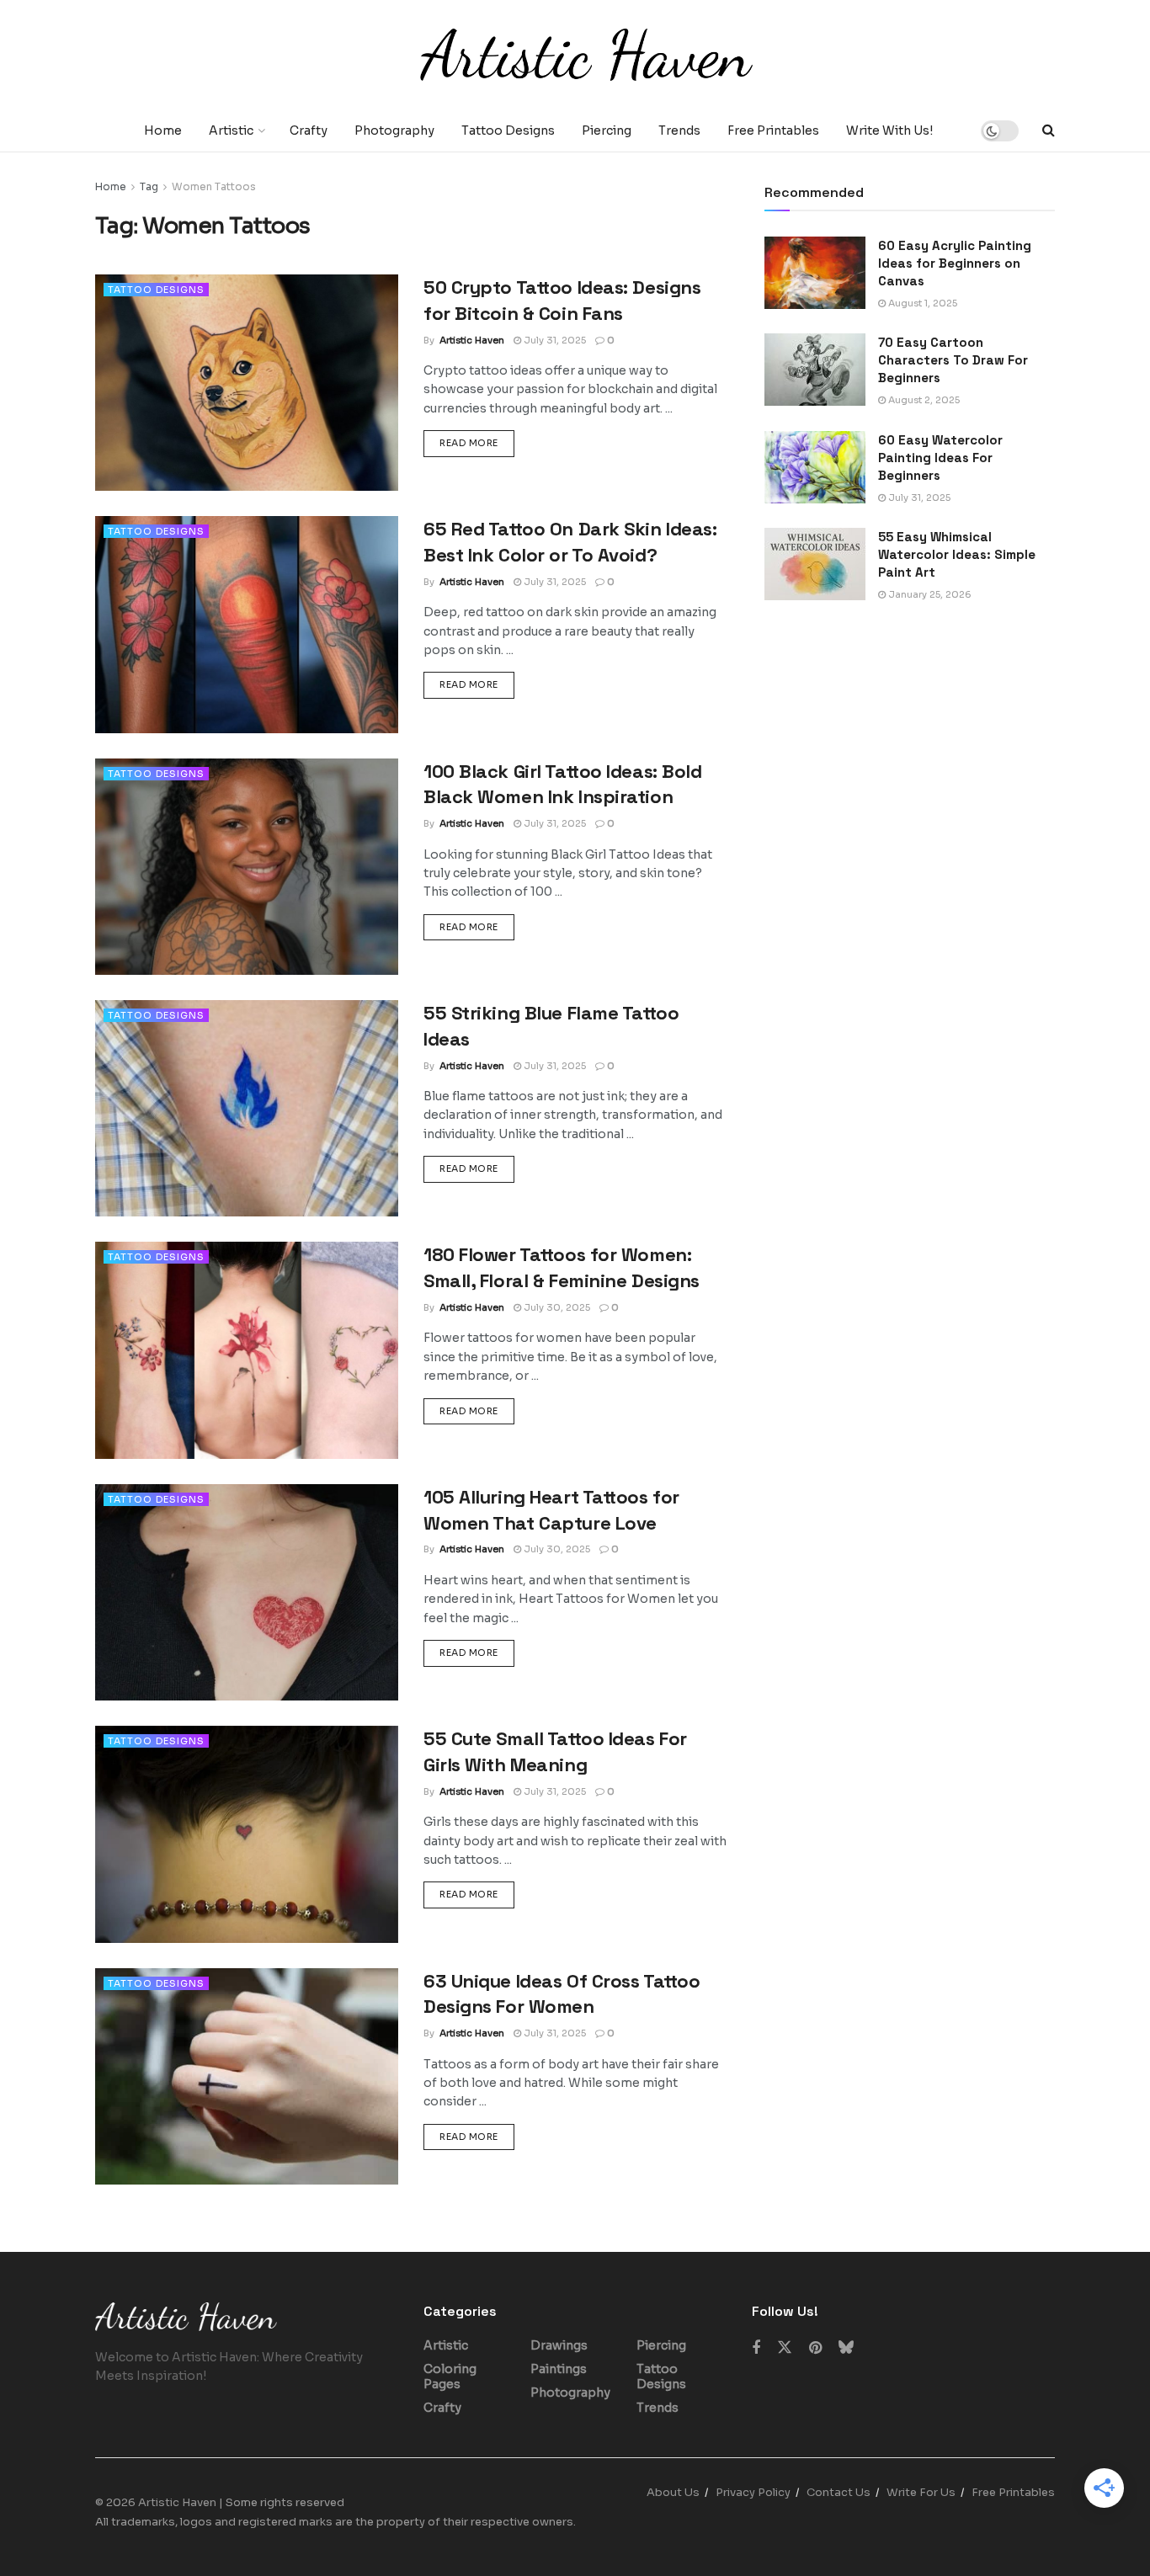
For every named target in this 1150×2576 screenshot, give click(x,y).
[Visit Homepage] (575, 55)
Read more (477, 442)
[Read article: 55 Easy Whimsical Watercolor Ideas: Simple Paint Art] (815, 564)
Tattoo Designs (508, 130)
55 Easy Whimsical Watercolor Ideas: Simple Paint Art (957, 554)
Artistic (231, 130)
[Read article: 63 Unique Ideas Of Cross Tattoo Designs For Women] (247, 2076)
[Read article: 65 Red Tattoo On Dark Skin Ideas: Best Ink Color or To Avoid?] (247, 624)
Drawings (559, 2345)
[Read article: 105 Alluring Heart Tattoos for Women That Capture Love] (247, 1592)
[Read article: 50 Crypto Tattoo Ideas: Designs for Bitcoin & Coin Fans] (247, 383)
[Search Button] (1049, 130)
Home (163, 130)
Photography (394, 130)
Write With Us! (889, 130)
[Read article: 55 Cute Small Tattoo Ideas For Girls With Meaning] (247, 1834)
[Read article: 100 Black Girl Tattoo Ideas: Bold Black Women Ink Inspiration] (247, 867)
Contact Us (839, 2492)
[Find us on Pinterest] (815, 2348)
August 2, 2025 (923, 400)
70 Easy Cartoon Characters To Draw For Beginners (953, 360)
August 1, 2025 (921, 303)
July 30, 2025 (556, 1307)
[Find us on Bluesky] (846, 2348)
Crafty (309, 130)
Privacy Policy (753, 2492)
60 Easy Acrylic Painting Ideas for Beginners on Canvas (955, 263)
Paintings (559, 2369)
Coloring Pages (450, 2376)
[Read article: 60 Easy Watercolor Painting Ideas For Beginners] (815, 467)
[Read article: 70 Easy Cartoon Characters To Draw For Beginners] (815, 370)
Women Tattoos (214, 186)
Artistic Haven (472, 340)
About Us (673, 2492)
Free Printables (773, 130)
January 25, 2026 (929, 594)
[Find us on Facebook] (756, 2348)
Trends (679, 130)
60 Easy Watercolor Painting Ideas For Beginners (940, 458)
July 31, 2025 (554, 340)
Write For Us (921, 2492)
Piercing (607, 130)
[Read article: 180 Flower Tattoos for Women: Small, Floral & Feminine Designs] (247, 1350)
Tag (149, 186)
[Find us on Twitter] (785, 2348)
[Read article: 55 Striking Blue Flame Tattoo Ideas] (247, 1108)
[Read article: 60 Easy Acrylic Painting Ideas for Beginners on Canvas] (815, 273)
